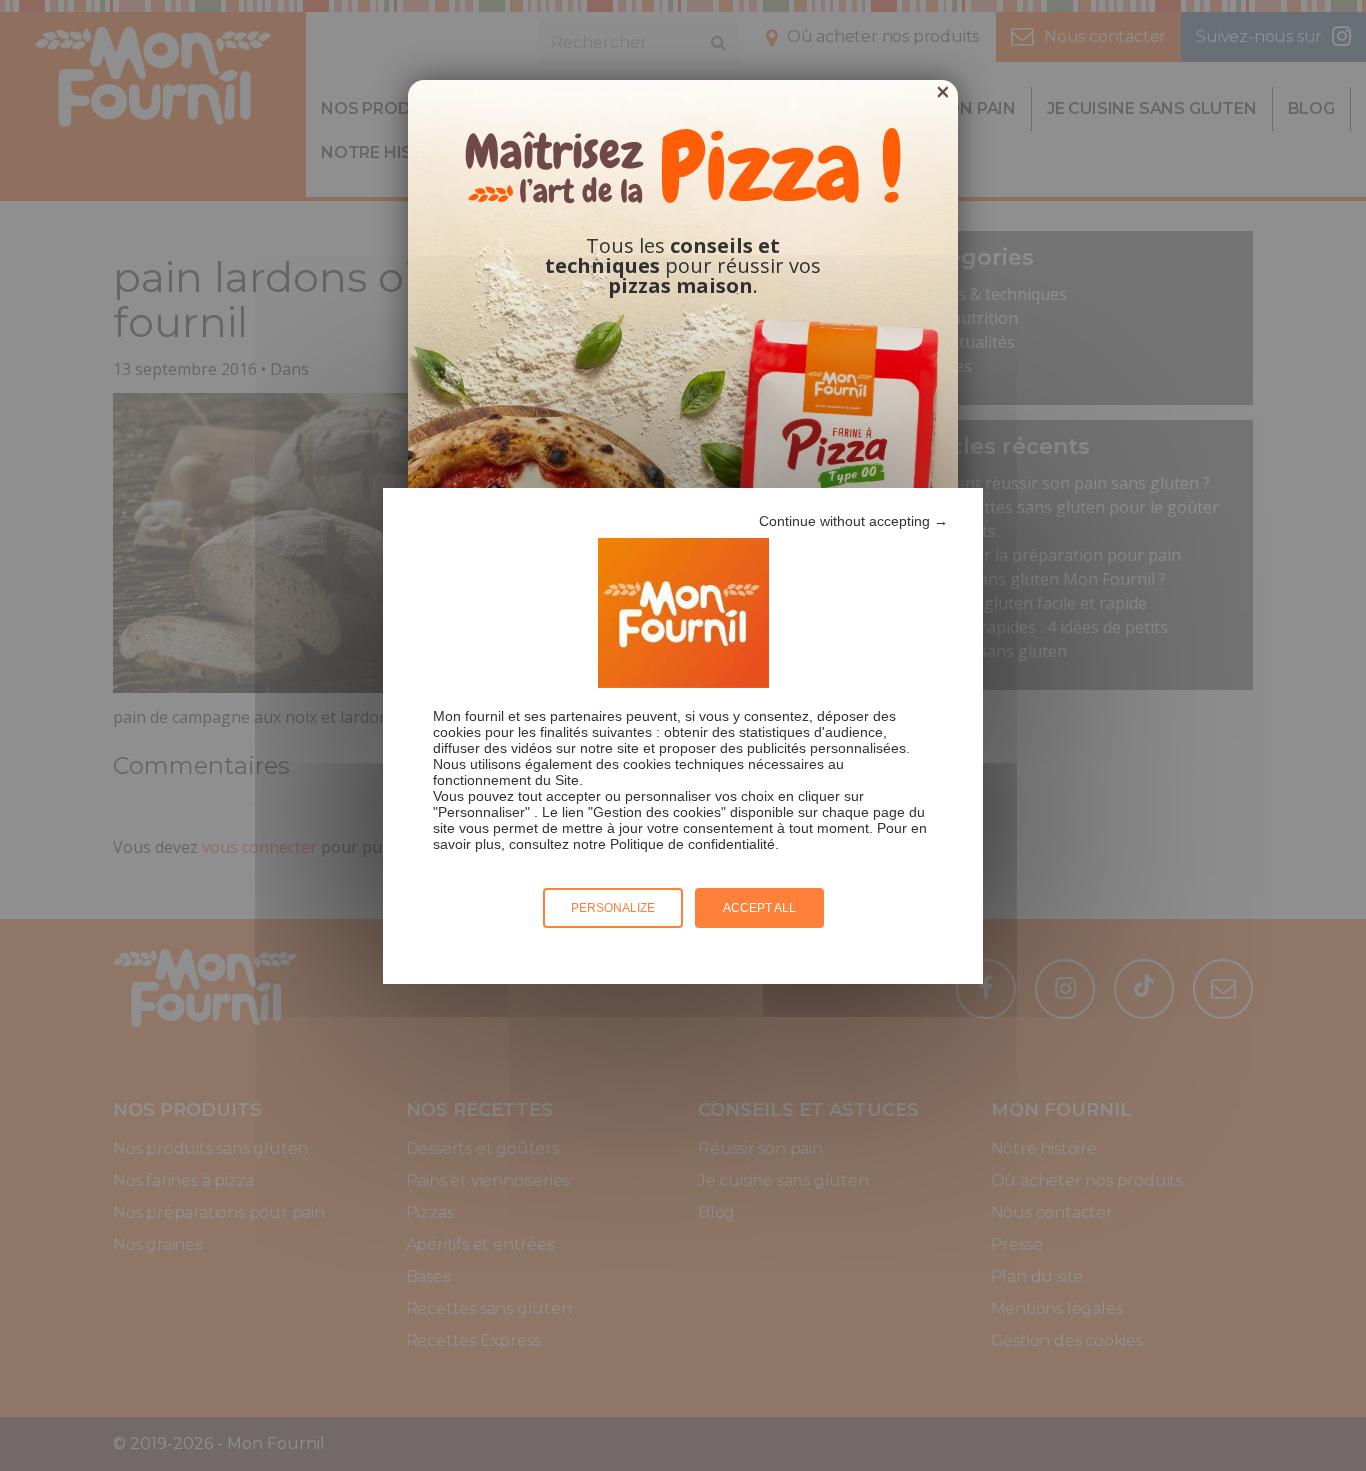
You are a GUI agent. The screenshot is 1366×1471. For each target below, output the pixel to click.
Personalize (613, 908)
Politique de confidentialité (692, 844)
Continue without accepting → (853, 521)
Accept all (759, 908)
